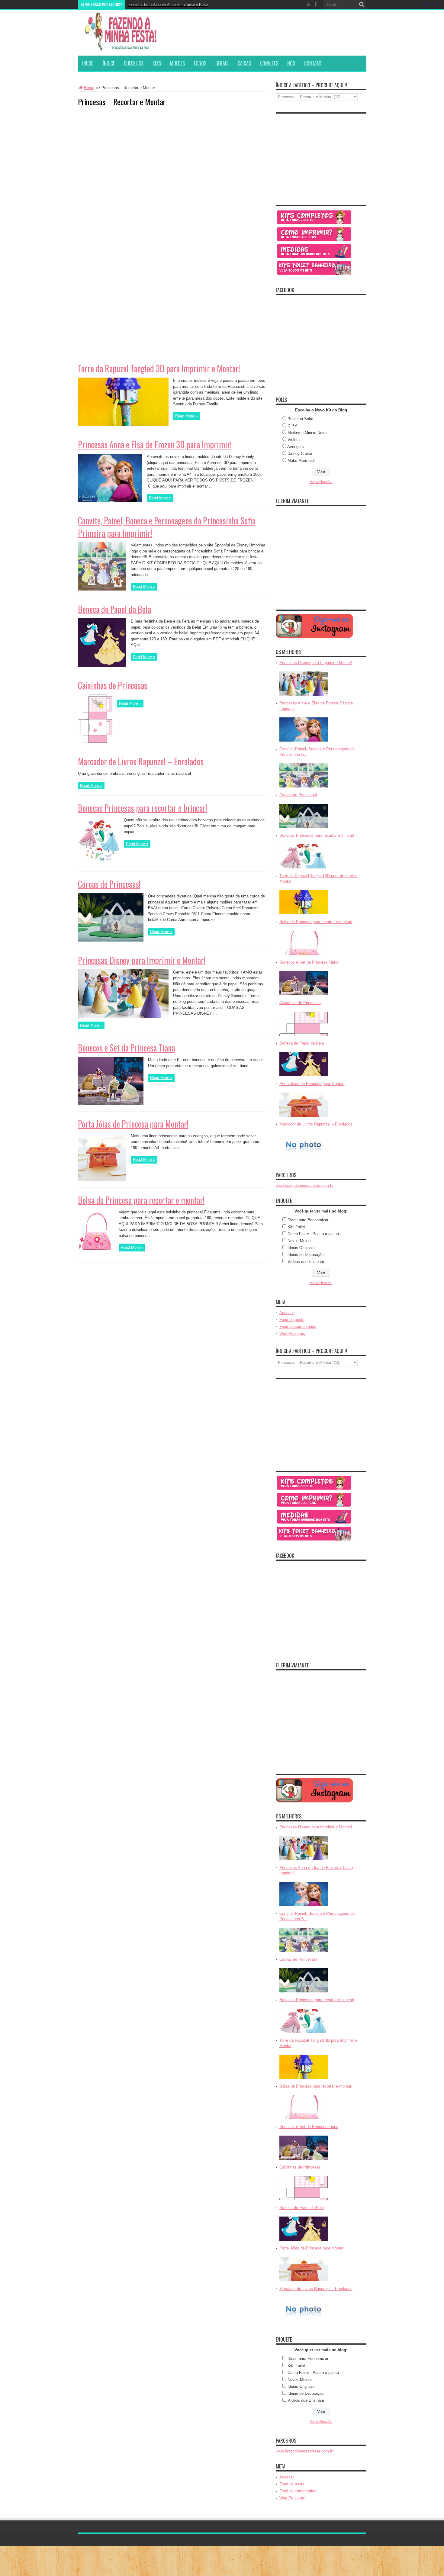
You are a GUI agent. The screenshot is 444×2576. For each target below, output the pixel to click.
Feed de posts (292, 1320)
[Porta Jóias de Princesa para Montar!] (304, 1117)
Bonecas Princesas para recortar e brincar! (143, 808)
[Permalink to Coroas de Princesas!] (111, 940)
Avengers (296, 447)
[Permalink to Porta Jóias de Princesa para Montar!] (102, 1180)
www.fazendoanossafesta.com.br (305, 1185)
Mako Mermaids (302, 460)
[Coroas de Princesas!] (304, 828)
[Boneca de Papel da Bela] (304, 1077)
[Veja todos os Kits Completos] (314, 224)
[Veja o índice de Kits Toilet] (314, 275)
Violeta (294, 440)
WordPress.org (292, 1333)
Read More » (186, 416)
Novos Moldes (300, 1241)
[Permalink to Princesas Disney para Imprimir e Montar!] (123, 1016)
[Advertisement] (123, 149)
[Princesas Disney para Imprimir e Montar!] (304, 696)
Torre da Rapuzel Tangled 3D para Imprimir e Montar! (159, 368)
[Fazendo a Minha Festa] (123, 48)
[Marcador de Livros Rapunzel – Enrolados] (304, 1158)
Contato (313, 63)
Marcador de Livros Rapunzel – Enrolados (141, 761)
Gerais (222, 63)
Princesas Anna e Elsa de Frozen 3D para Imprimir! (155, 444)
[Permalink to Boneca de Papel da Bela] (102, 665)
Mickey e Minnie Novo (307, 433)
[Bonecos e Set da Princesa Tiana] (304, 996)
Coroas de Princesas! (109, 884)
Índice (109, 63)
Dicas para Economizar (308, 1220)
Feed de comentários (298, 1327)
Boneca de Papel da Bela (114, 609)
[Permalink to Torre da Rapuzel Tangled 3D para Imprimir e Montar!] (123, 425)
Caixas (244, 63)
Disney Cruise (300, 454)
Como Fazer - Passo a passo (313, 1234)
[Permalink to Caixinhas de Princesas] (95, 741)
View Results (321, 482)
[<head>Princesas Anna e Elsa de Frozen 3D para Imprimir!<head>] (304, 742)
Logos (200, 63)
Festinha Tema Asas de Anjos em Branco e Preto (168, 5)
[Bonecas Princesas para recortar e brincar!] (304, 869)
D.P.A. (293, 426)
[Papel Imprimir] (314, 241)
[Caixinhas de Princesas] (304, 1036)
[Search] (362, 5)
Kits (157, 63)
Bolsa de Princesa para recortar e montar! (141, 1200)
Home (89, 88)
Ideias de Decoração (306, 1255)
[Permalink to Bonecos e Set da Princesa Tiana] (111, 1104)
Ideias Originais (301, 1248)
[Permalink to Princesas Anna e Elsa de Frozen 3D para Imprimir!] (110, 501)
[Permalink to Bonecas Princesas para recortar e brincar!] (99, 864)
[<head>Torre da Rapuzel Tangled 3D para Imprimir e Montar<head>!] (304, 915)
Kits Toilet (296, 1227)
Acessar (287, 1313)
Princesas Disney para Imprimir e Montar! (142, 960)
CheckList (134, 63)
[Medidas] (314, 258)
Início (88, 63)
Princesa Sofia (300, 419)
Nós (291, 63)
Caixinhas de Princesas (113, 685)
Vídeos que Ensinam (306, 1262)
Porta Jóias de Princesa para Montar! (133, 1124)
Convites (269, 63)
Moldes (177, 63)
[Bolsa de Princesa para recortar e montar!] (304, 955)
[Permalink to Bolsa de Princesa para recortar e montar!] (96, 1256)
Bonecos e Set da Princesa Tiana (126, 1048)
